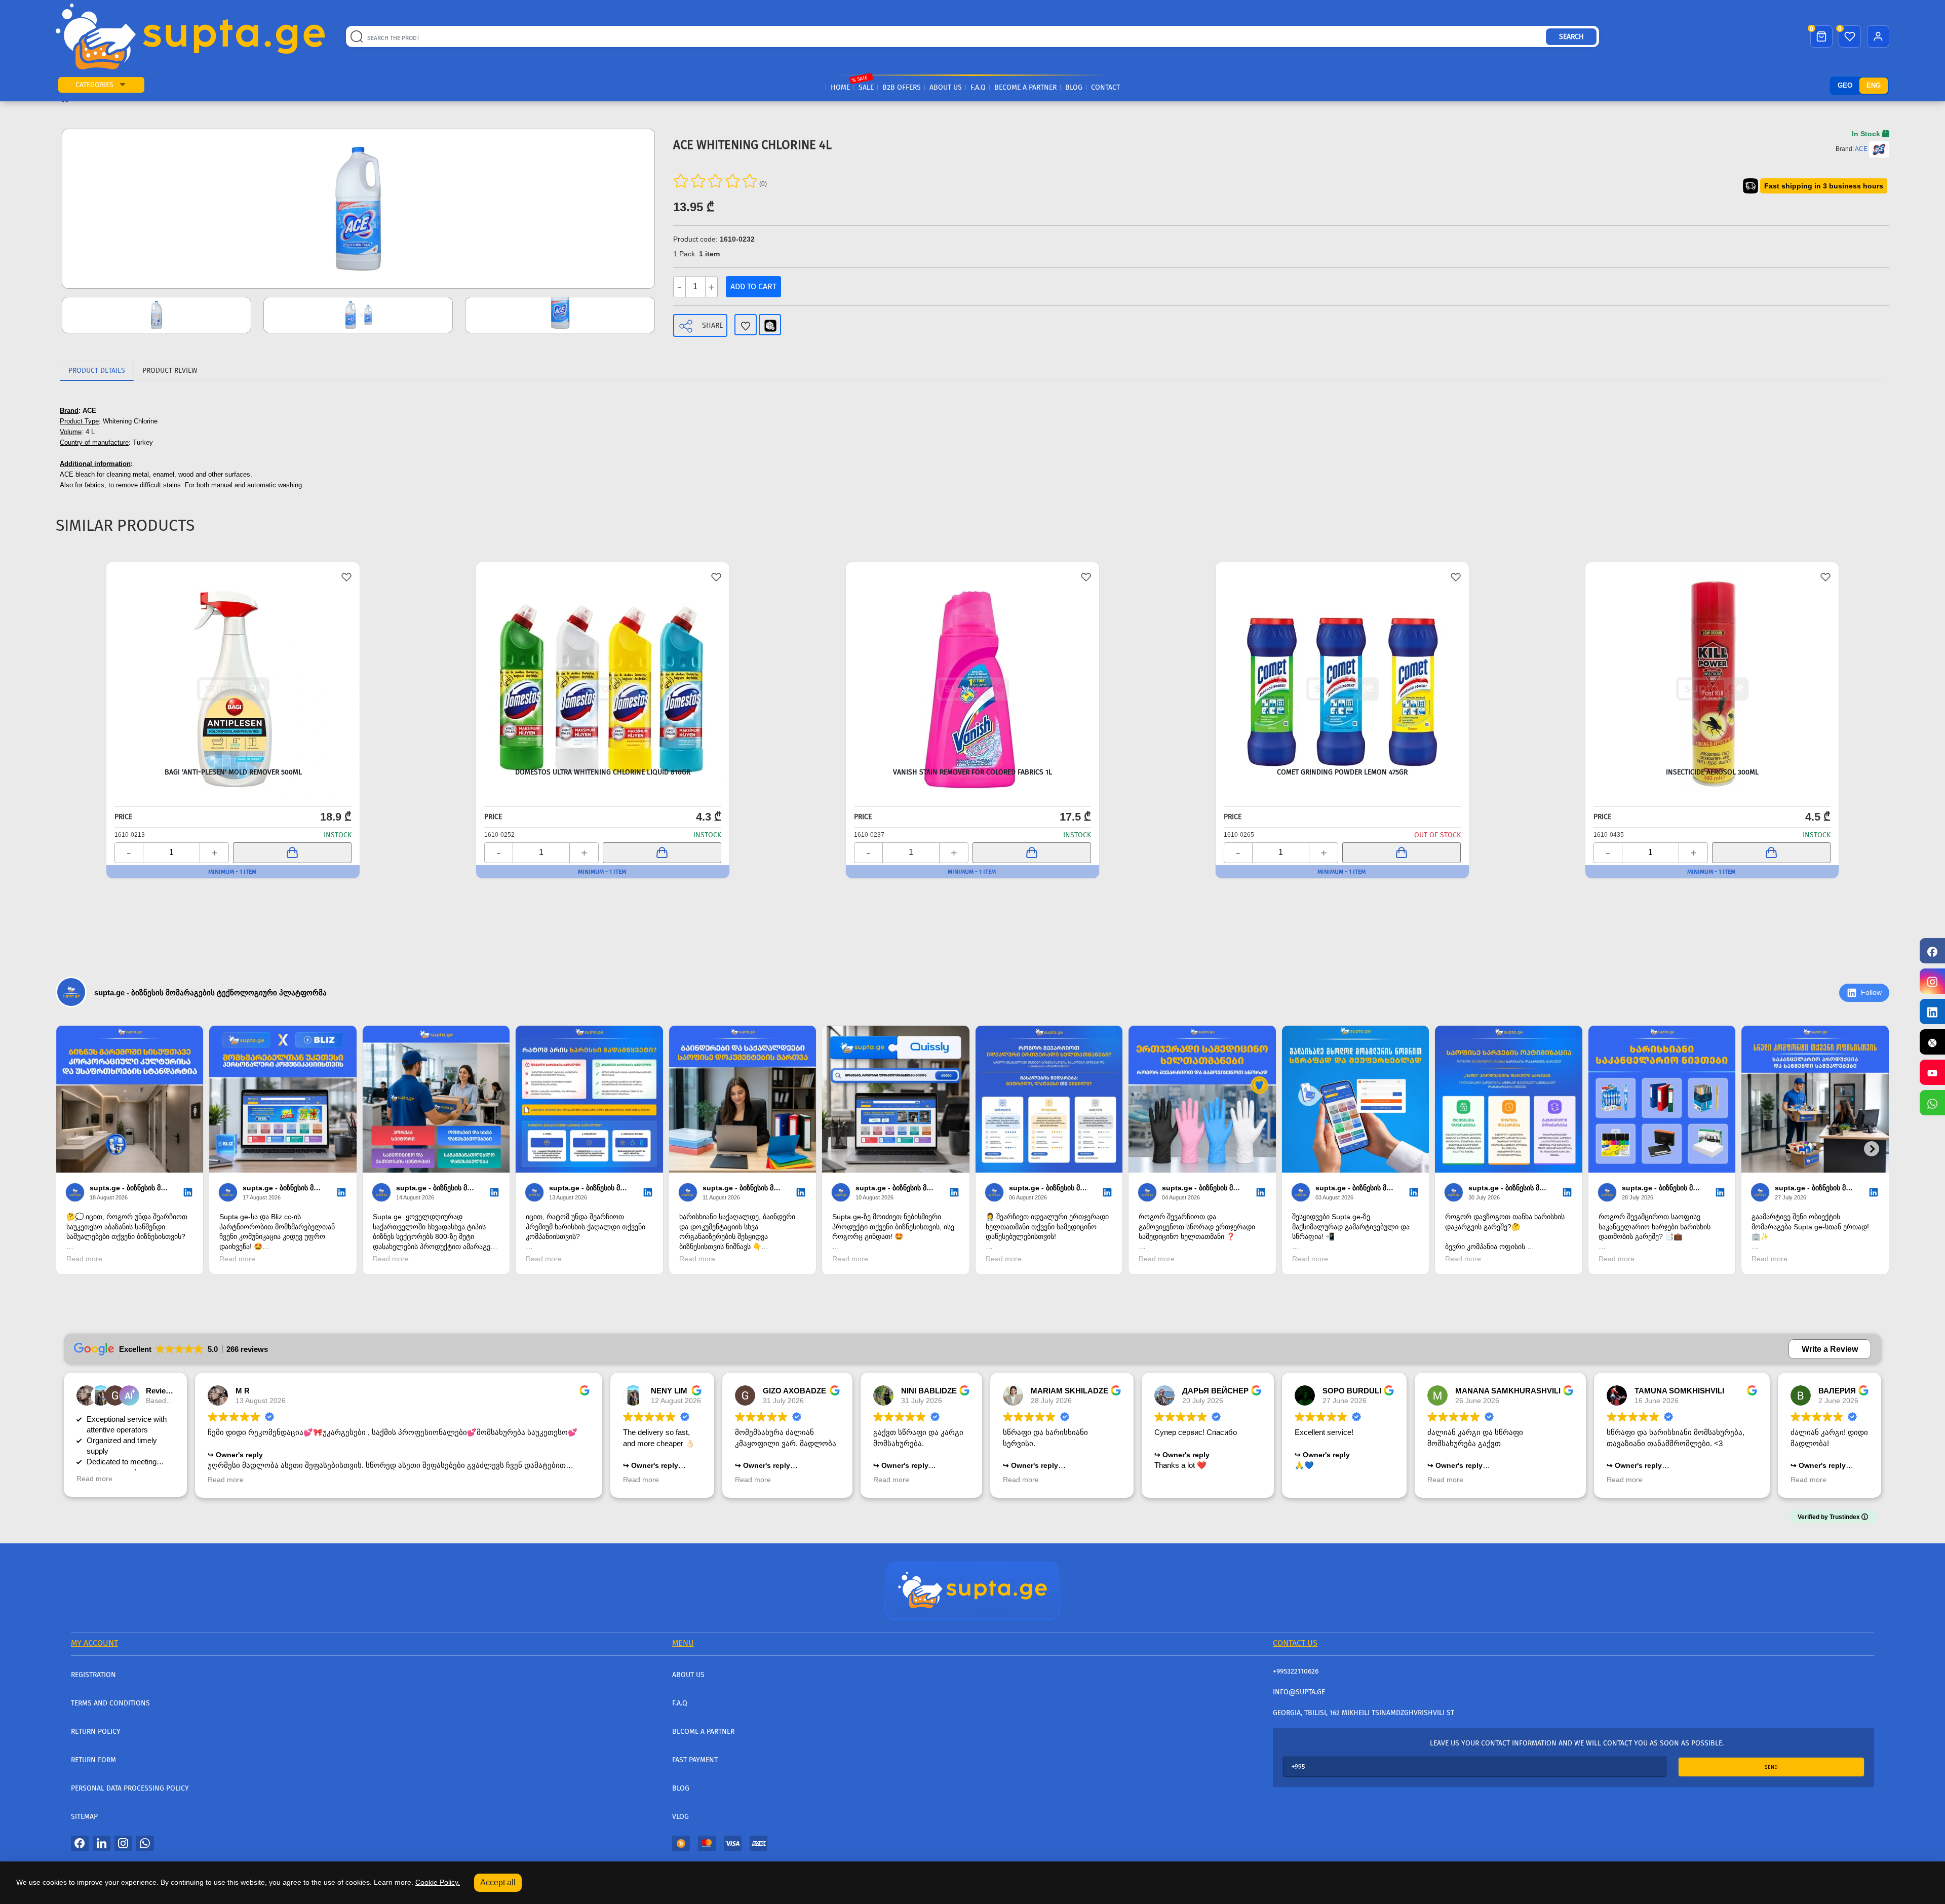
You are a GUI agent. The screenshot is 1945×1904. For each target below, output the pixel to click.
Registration (93, 1675)
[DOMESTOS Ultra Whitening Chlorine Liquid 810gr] (603, 664)
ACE (1861, 149)
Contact (1105, 87)
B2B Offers (902, 87)
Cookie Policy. (438, 1882)
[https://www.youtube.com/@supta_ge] (1932, 1072)
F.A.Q (978, 87)
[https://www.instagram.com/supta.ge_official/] (1932, 981)
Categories (94, 85)
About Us (946, 87)
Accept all (498, 1882)
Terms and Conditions (110, 1703)
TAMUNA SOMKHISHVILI (1679, 1391)
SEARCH (1571, 37)
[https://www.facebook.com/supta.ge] (1932, 951)
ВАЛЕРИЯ (1837, 1391)
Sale (866, 87)
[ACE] (1879, 149)
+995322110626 (1296, 1671)
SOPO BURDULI (1352, 1391)
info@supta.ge (1299, 1692)
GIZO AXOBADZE (794, 1391)
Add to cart (753, 286)
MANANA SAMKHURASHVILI (1508, 1391)
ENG (1874, 85)
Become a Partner (1025, 87)
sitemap (84, 1817)
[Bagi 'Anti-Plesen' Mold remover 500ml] (233, 664)
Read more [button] (94, 1479)
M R (243, 1391)
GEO (1845, 85)
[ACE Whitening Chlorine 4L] (358, 209)
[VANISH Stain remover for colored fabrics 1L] (972, 664)
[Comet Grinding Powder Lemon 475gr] (1342, 664)
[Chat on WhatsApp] (1932, 1103)
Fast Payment (695, 1760)
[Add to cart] (292, 853)
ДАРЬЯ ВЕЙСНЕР (1215, 1391)
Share (712, 325)
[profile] (1878, 36)
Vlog (680, 1817)
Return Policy (96, 1732)
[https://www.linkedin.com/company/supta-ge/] (1932, 1012)
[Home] (972, 1590)
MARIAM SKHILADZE (1069, 1391)
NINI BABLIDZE (929, 1391)
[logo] (190, 36)
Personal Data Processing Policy (130, 1788)
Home (840, 87)
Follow (1871, 992)
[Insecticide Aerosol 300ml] (1712, 664)
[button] (123, 85)
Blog (1074, 87)
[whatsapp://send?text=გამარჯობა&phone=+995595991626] (145, 1843)
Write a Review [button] (1830, 1349)
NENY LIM (669, 1391)
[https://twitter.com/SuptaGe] (1932, 1042)
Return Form (93, 1760)
